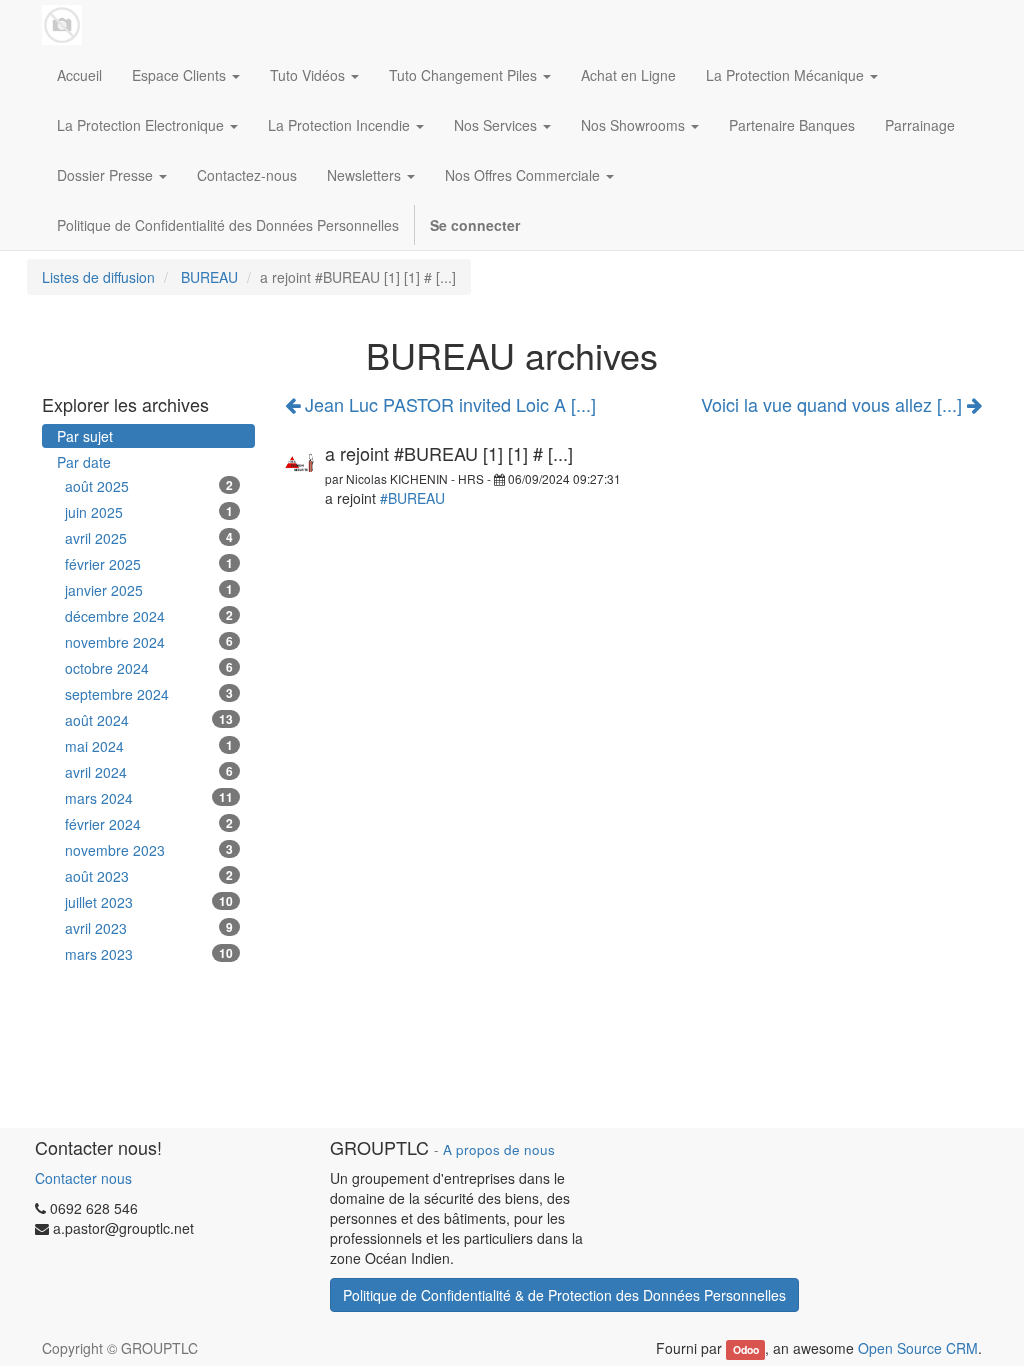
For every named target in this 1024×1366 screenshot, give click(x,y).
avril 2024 (149, 772)
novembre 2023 (149, 850)
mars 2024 (149, 798)
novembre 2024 (149, 642)
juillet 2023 (149, 902)
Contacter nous (83, 1178)
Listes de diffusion (98, 277)
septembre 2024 (149, 694)
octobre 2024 (149, 668)
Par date (84, 462)
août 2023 (149, 876)
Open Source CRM (918, 1348)
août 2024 (149, 720)
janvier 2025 (149, 590)
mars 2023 (149, 954)
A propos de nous (499, 1149)
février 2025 (149, 564)
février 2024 (149, 824)
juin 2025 (149, 512)
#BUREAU (412, 498)
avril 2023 (149, 928)
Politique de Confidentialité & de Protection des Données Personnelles (564, 1295)
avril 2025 (149, 538)
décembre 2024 (149, 616)
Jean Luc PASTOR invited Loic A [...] (448, 404)
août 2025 (149, 486)
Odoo (746, 1349)
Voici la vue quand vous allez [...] (834, 405)
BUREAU (209, 277)
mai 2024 (149, 746)
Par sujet (85, 436)
